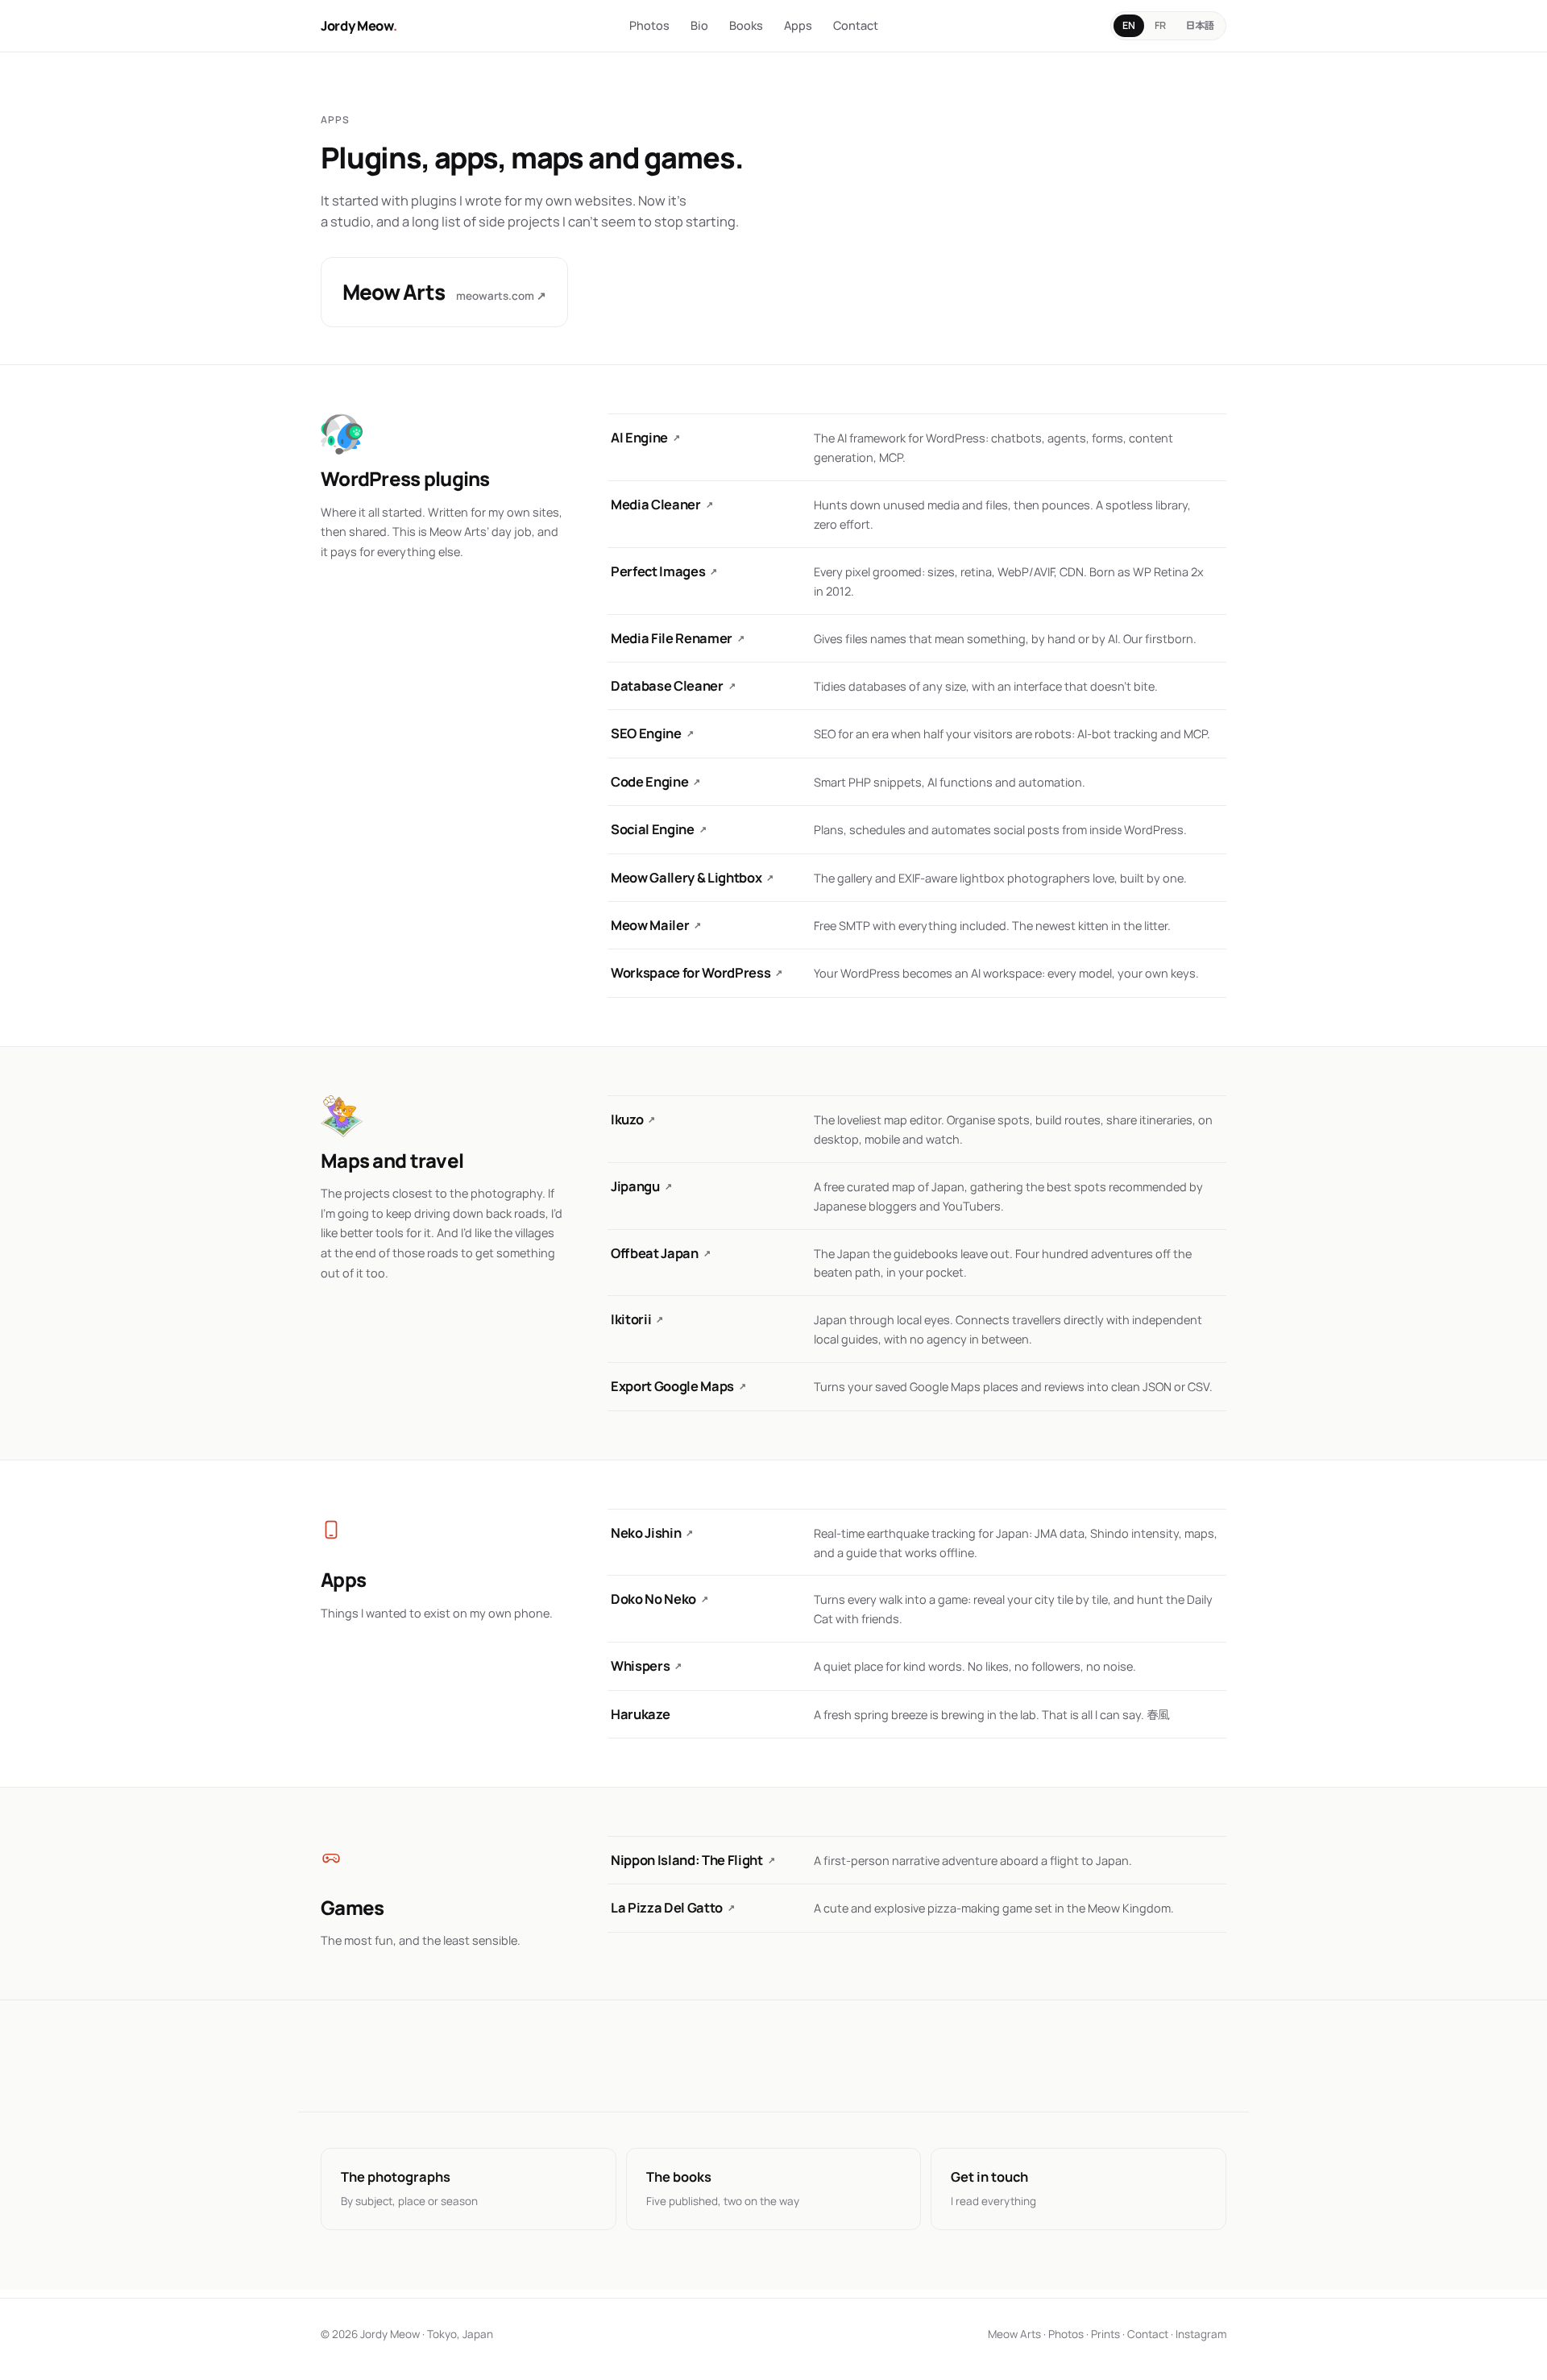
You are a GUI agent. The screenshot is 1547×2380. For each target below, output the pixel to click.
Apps (798, 25)
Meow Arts (1014, 2334)
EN (1129, 25)
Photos (649, 25)
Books (746, 25)
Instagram (1201, 2334)
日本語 (1200, 25)
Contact (856, 25)
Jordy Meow (359, 25)
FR (1160, 25)
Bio (699, 25)
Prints (1105, 2334)
